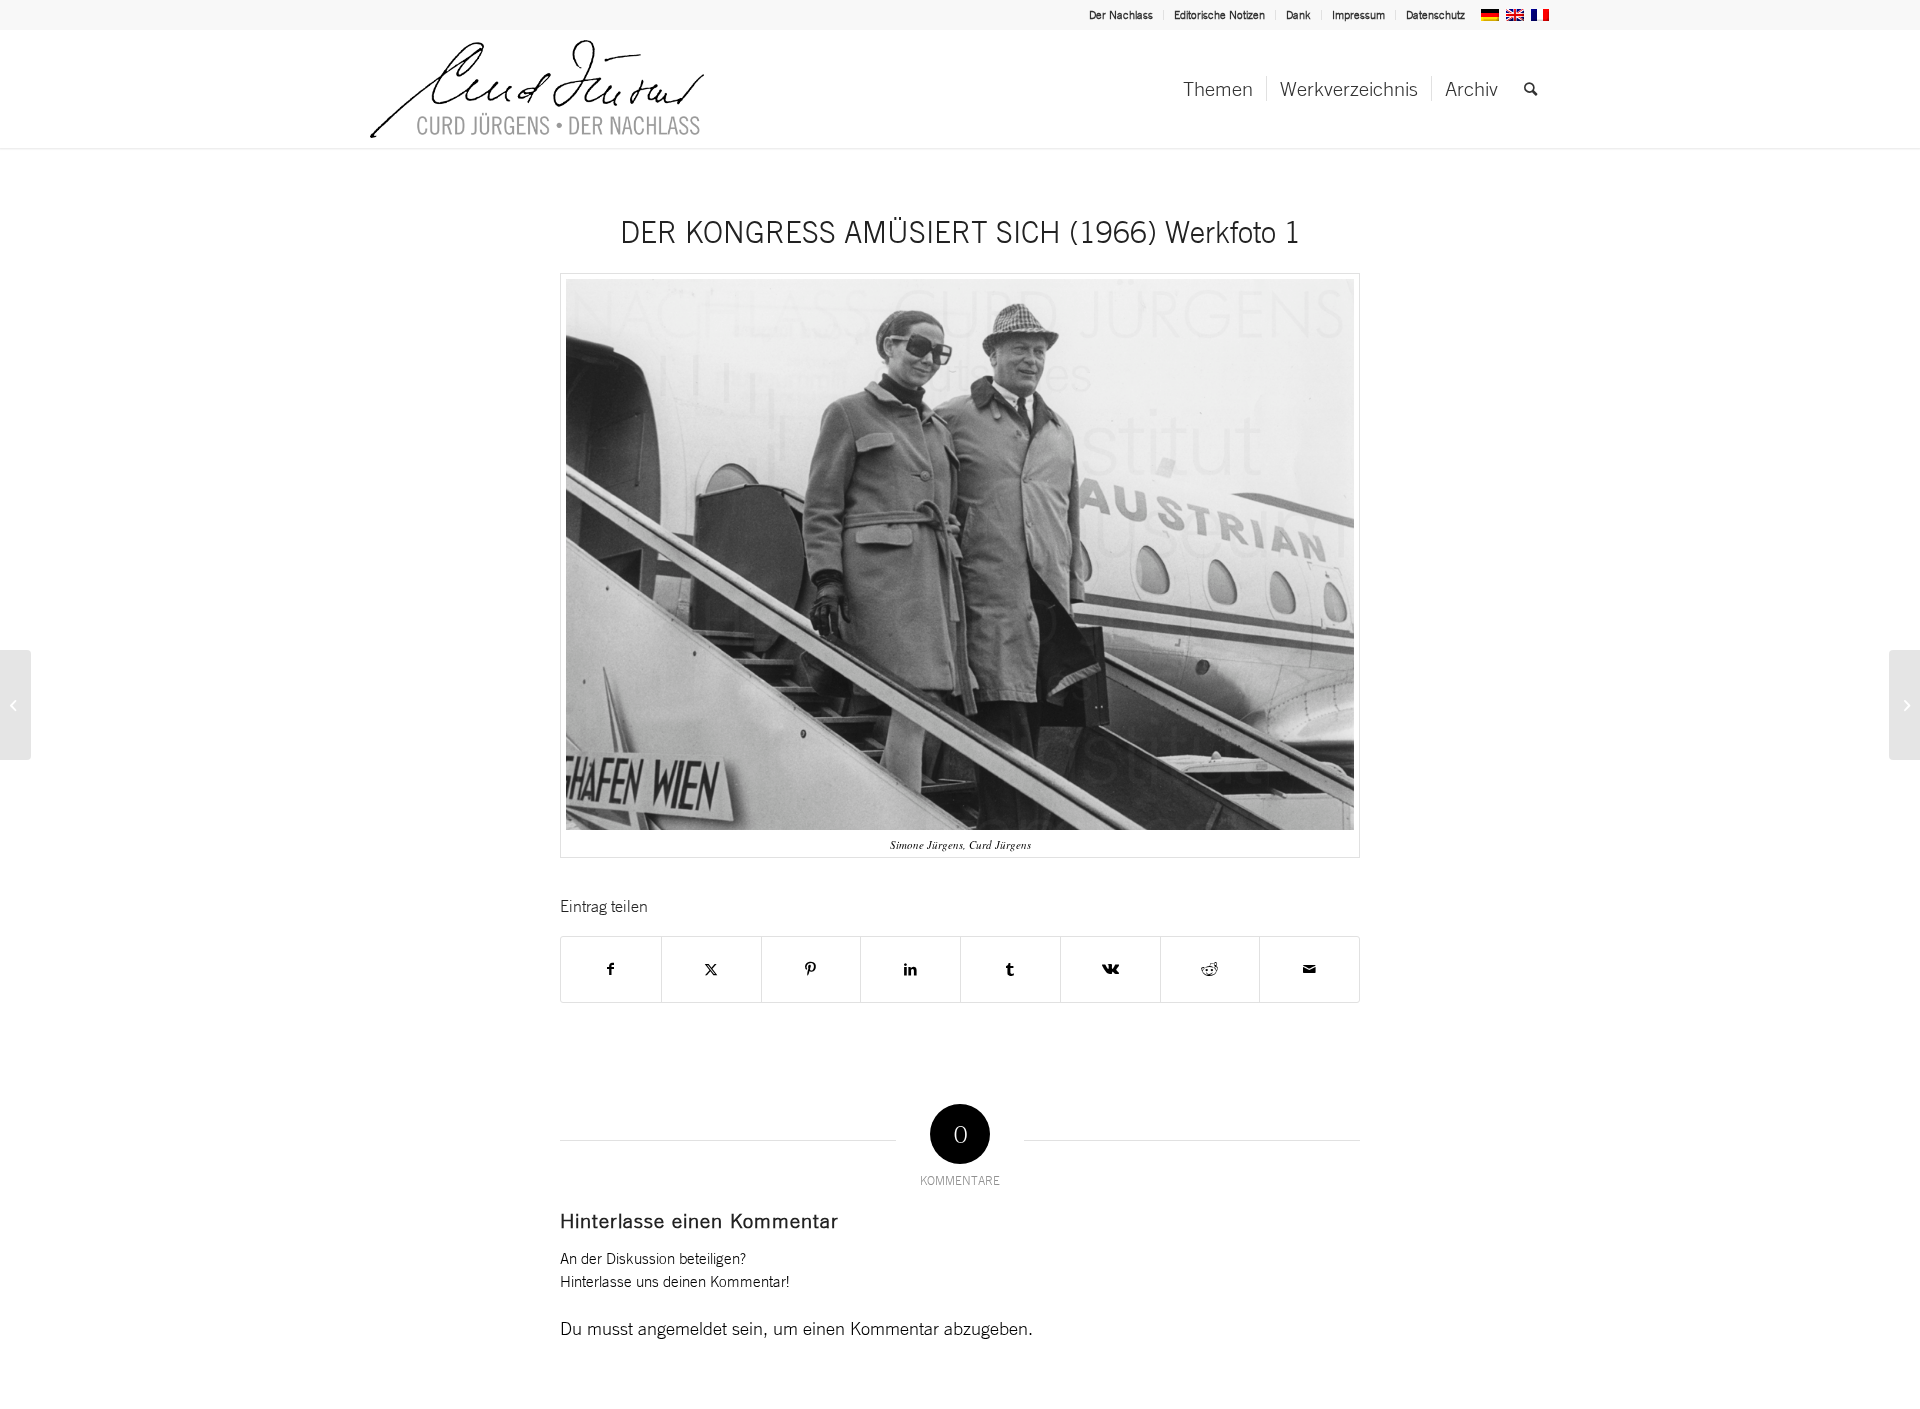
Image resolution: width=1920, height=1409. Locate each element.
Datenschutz (1435, 15)
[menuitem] (1121, 15)
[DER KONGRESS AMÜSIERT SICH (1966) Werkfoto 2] (1904, 705)
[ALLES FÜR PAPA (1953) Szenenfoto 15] (15, 705)
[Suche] (1530, 89)
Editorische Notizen (1219, 15)
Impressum (1358, 15)
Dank (1298, 15)
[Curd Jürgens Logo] (537, 89)
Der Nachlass (1121, 15)
